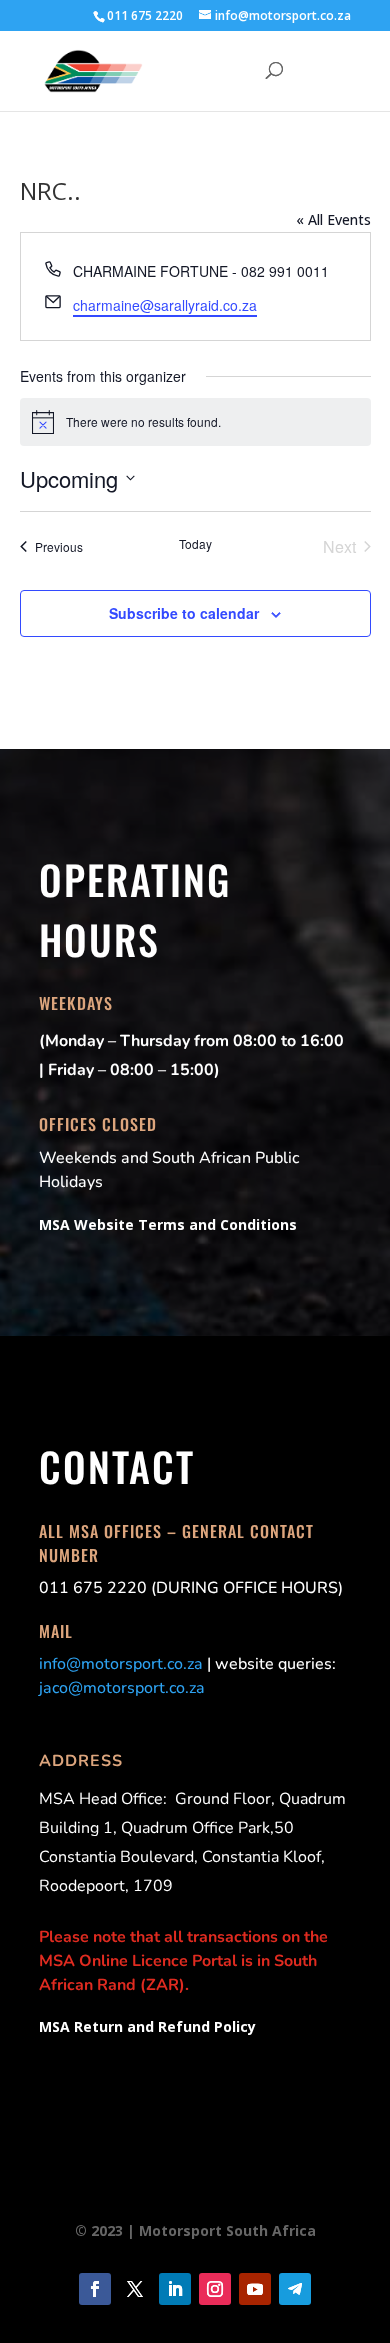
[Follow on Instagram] (215, 2289)
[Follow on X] (135, 2289)
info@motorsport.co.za (121, 1664)
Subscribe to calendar (184, 613)
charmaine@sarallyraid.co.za (165, 305)
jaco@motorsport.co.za (122, 1688)
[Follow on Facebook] (95, 2289)
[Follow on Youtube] (255, 2289)
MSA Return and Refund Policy (147, 2026)
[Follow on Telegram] (295, 2289)
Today (195, 544)
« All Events (333, 219)
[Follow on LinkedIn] (175, 2289)
